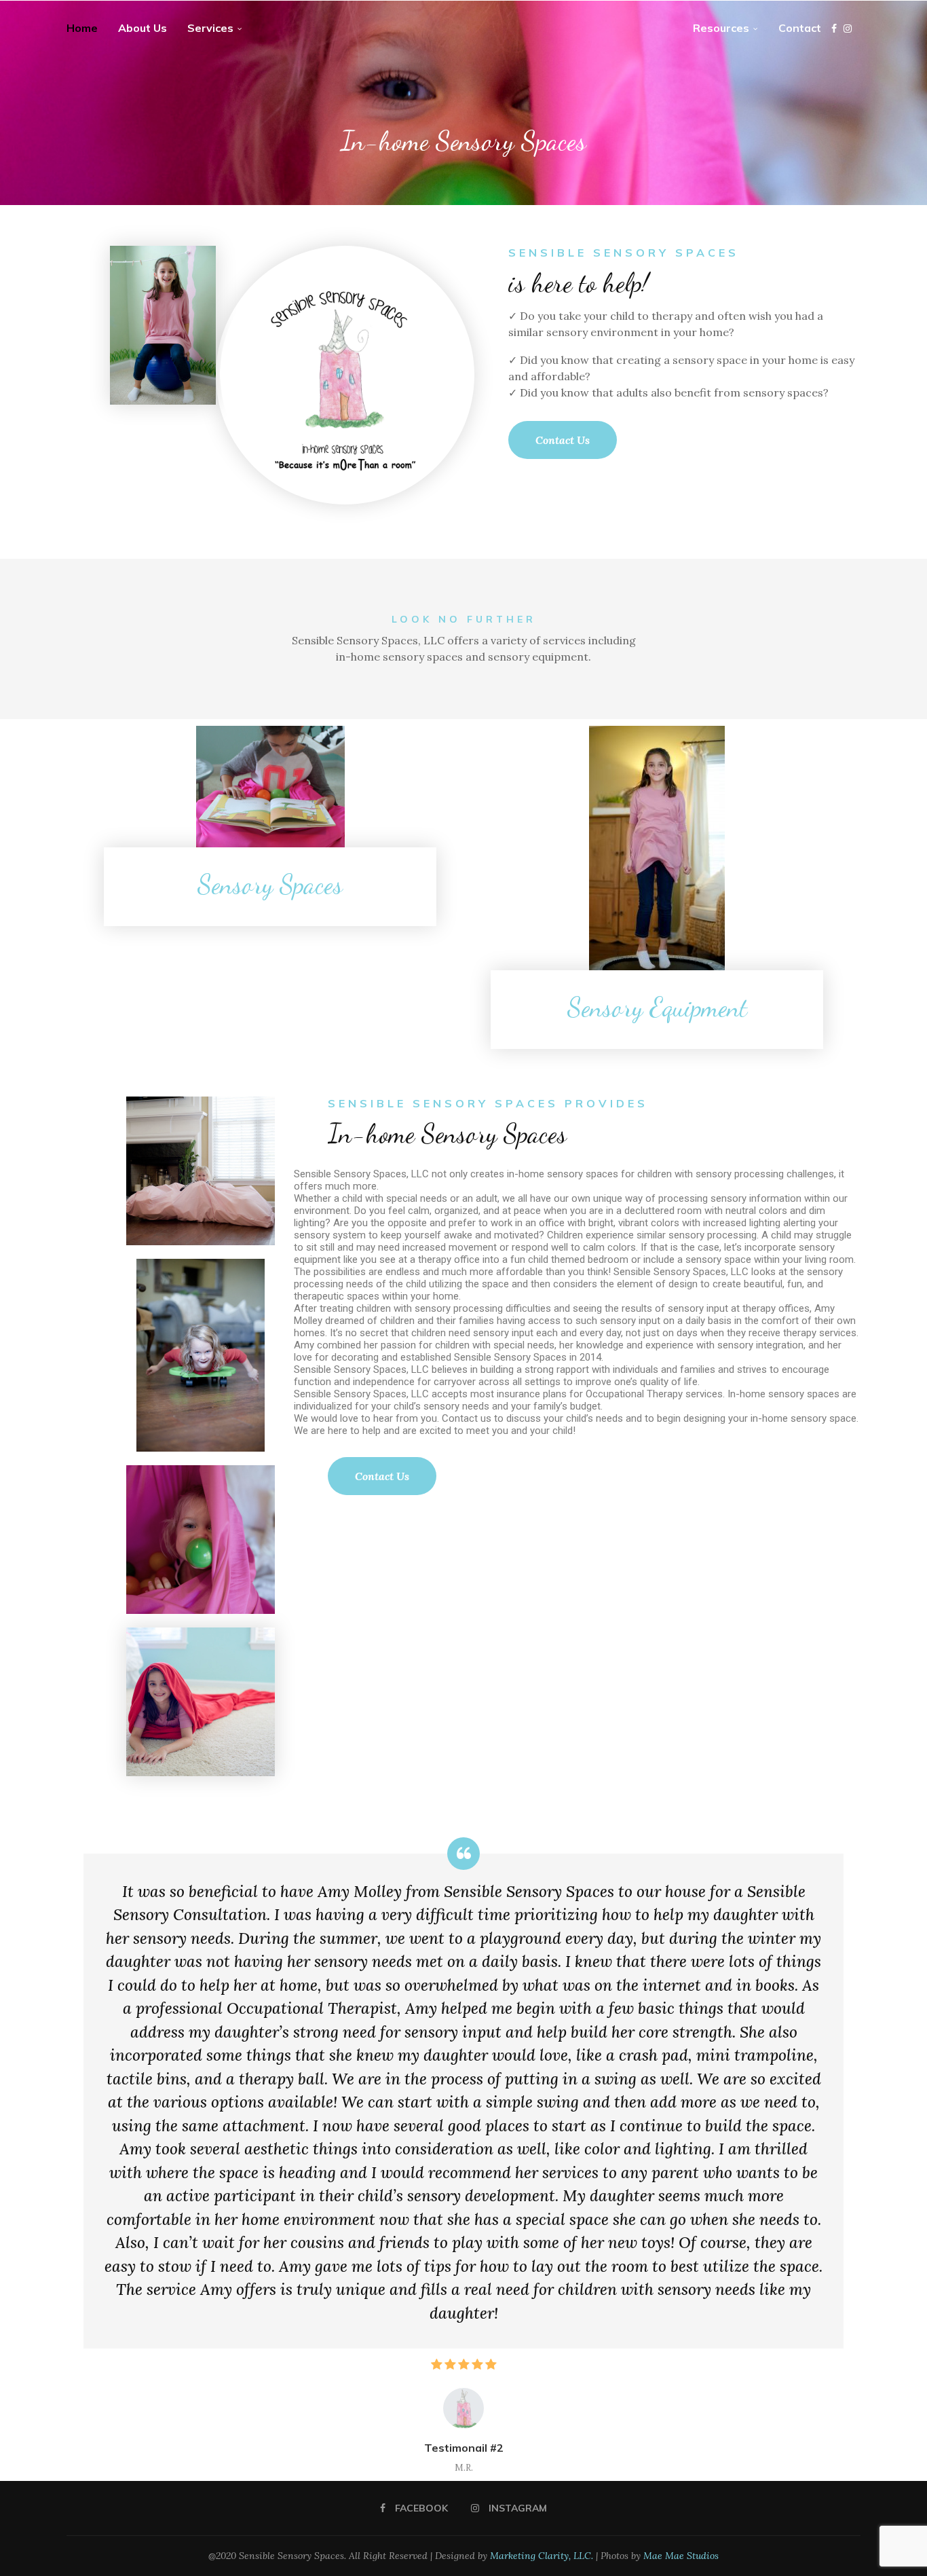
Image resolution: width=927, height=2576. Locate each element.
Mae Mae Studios (681, 2556)
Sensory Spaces (270, 884)
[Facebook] (834, 29)
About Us (143, 28)
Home (82, 28)
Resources (721, 28)
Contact (800, 28)
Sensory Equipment (657, 1007)
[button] (98, 2155)
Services (210, 28)
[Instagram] (848, 29)
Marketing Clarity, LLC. (542, 2556)
